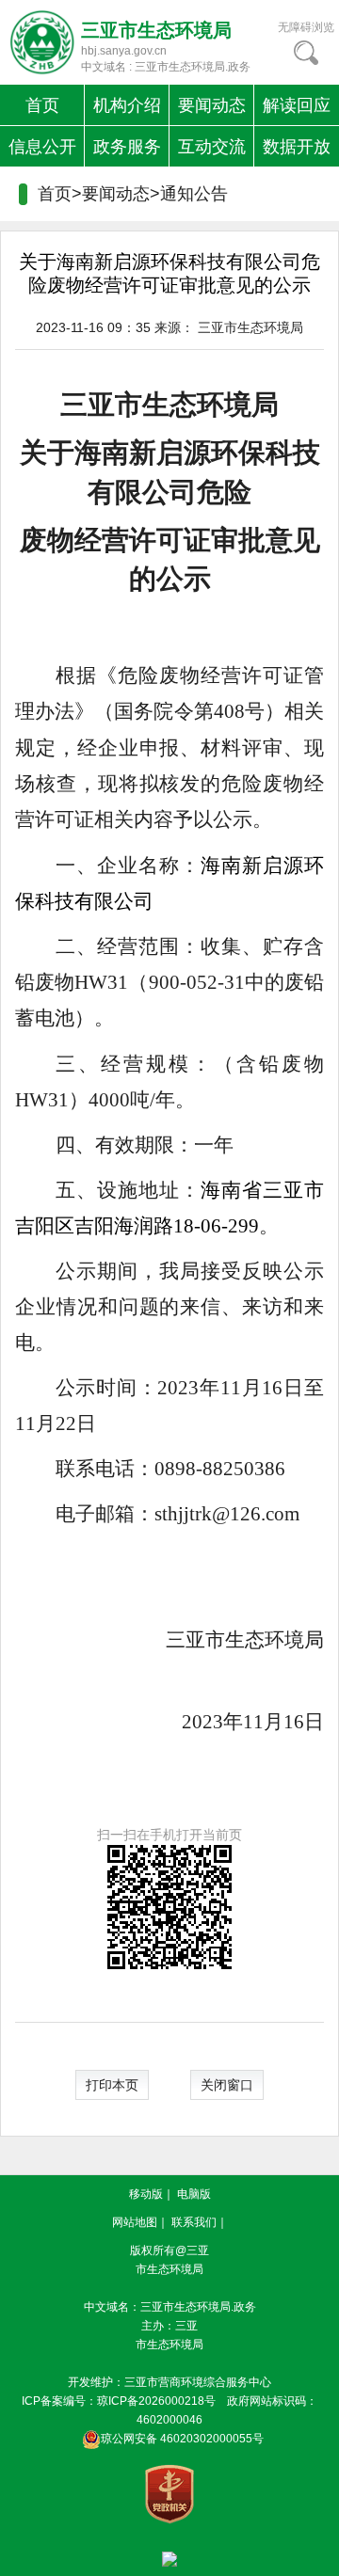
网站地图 (135, 2222)
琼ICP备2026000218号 (156, 2401)
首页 (42, 105)
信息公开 (42, 147)
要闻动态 (212, 105)
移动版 (146, 2194)
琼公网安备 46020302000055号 (182, 2439)
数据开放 (297, 147)
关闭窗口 (227, 2085)
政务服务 (127, 147)
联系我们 (194, 2222)
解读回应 (297, 105)
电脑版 (194, 2194)
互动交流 (212, 147)
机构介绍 (127, 105)
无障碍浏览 (306, 27)
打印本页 (112, 2085)
